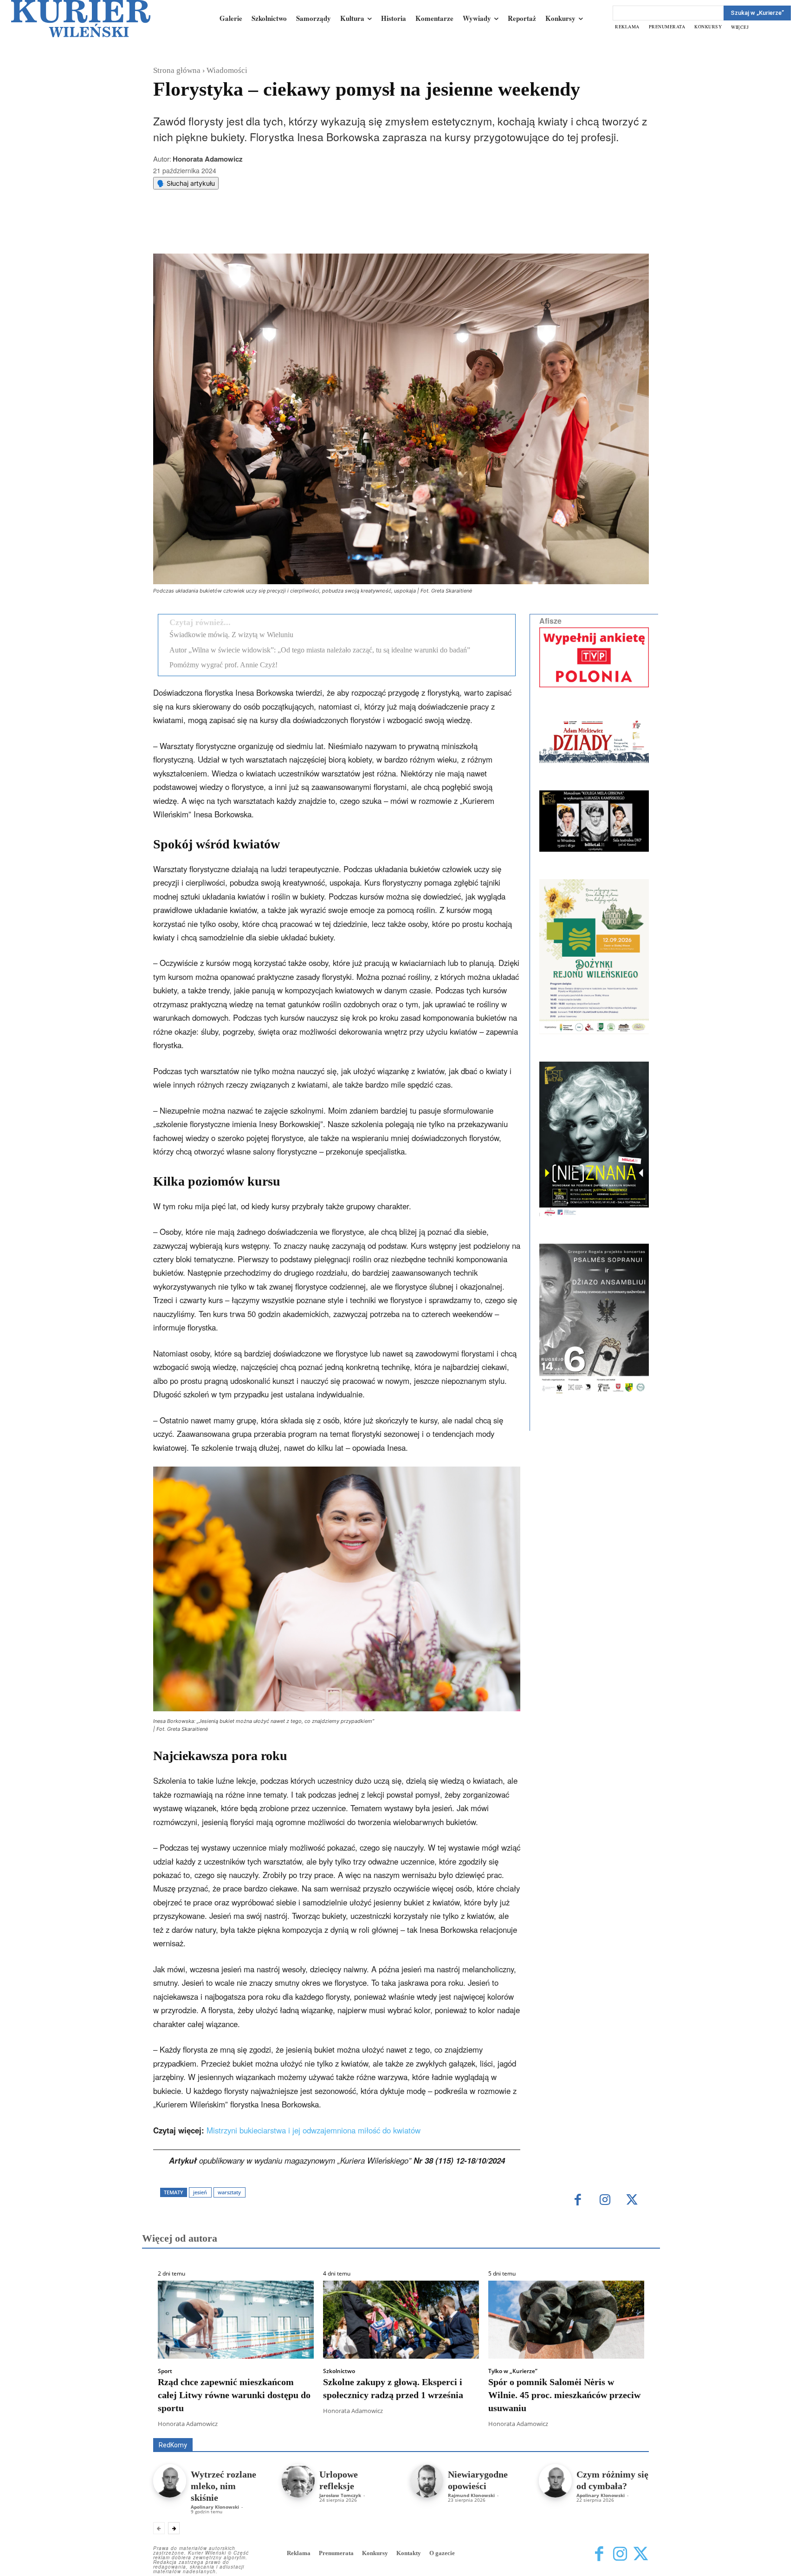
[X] (250, 230)
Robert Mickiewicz (566, 2431)
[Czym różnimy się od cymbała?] (555, 2481)
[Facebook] (229, 230)
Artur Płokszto (359, 2425)
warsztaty (229, 2192)
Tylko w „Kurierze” (513, 2371)
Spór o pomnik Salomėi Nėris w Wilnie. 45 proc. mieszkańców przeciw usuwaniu (564, 2395)
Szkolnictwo (339, 2371)
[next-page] (174, 2528)
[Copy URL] (314, 230)
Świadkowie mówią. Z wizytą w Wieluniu (231, 635)
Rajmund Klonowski (471, 2495)
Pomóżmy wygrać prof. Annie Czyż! (223, 665)
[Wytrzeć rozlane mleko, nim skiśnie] (170, 2481)
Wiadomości (227, 70)
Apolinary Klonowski (215, 2507)
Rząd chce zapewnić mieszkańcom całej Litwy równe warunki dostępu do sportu (234, 2395)
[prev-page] (159, 2528)
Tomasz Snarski (627, 2431)
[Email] (293, 230)
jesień (200, 2192)
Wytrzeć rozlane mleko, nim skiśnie (223, 2486)
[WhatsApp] (272, 230)
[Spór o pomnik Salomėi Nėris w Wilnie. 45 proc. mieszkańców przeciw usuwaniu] (566, 2320)
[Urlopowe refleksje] (298, 2481)
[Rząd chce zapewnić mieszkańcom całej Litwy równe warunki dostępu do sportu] (236, 2320)
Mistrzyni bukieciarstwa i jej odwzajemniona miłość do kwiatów (314, 2130)
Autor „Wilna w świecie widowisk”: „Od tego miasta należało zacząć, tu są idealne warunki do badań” (320, 650)
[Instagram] (605, 2201)
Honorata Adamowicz (208, 159)
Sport (165, 2371)
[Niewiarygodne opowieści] (427, 2481)
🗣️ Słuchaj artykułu (186, 183)
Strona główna (177, 70)
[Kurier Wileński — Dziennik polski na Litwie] (81, 19)
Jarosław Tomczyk (340, 2495)
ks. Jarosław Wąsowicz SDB (487, 2425)
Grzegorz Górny (413, 2425)
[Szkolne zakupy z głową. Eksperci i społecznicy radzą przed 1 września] (401, 2320)
